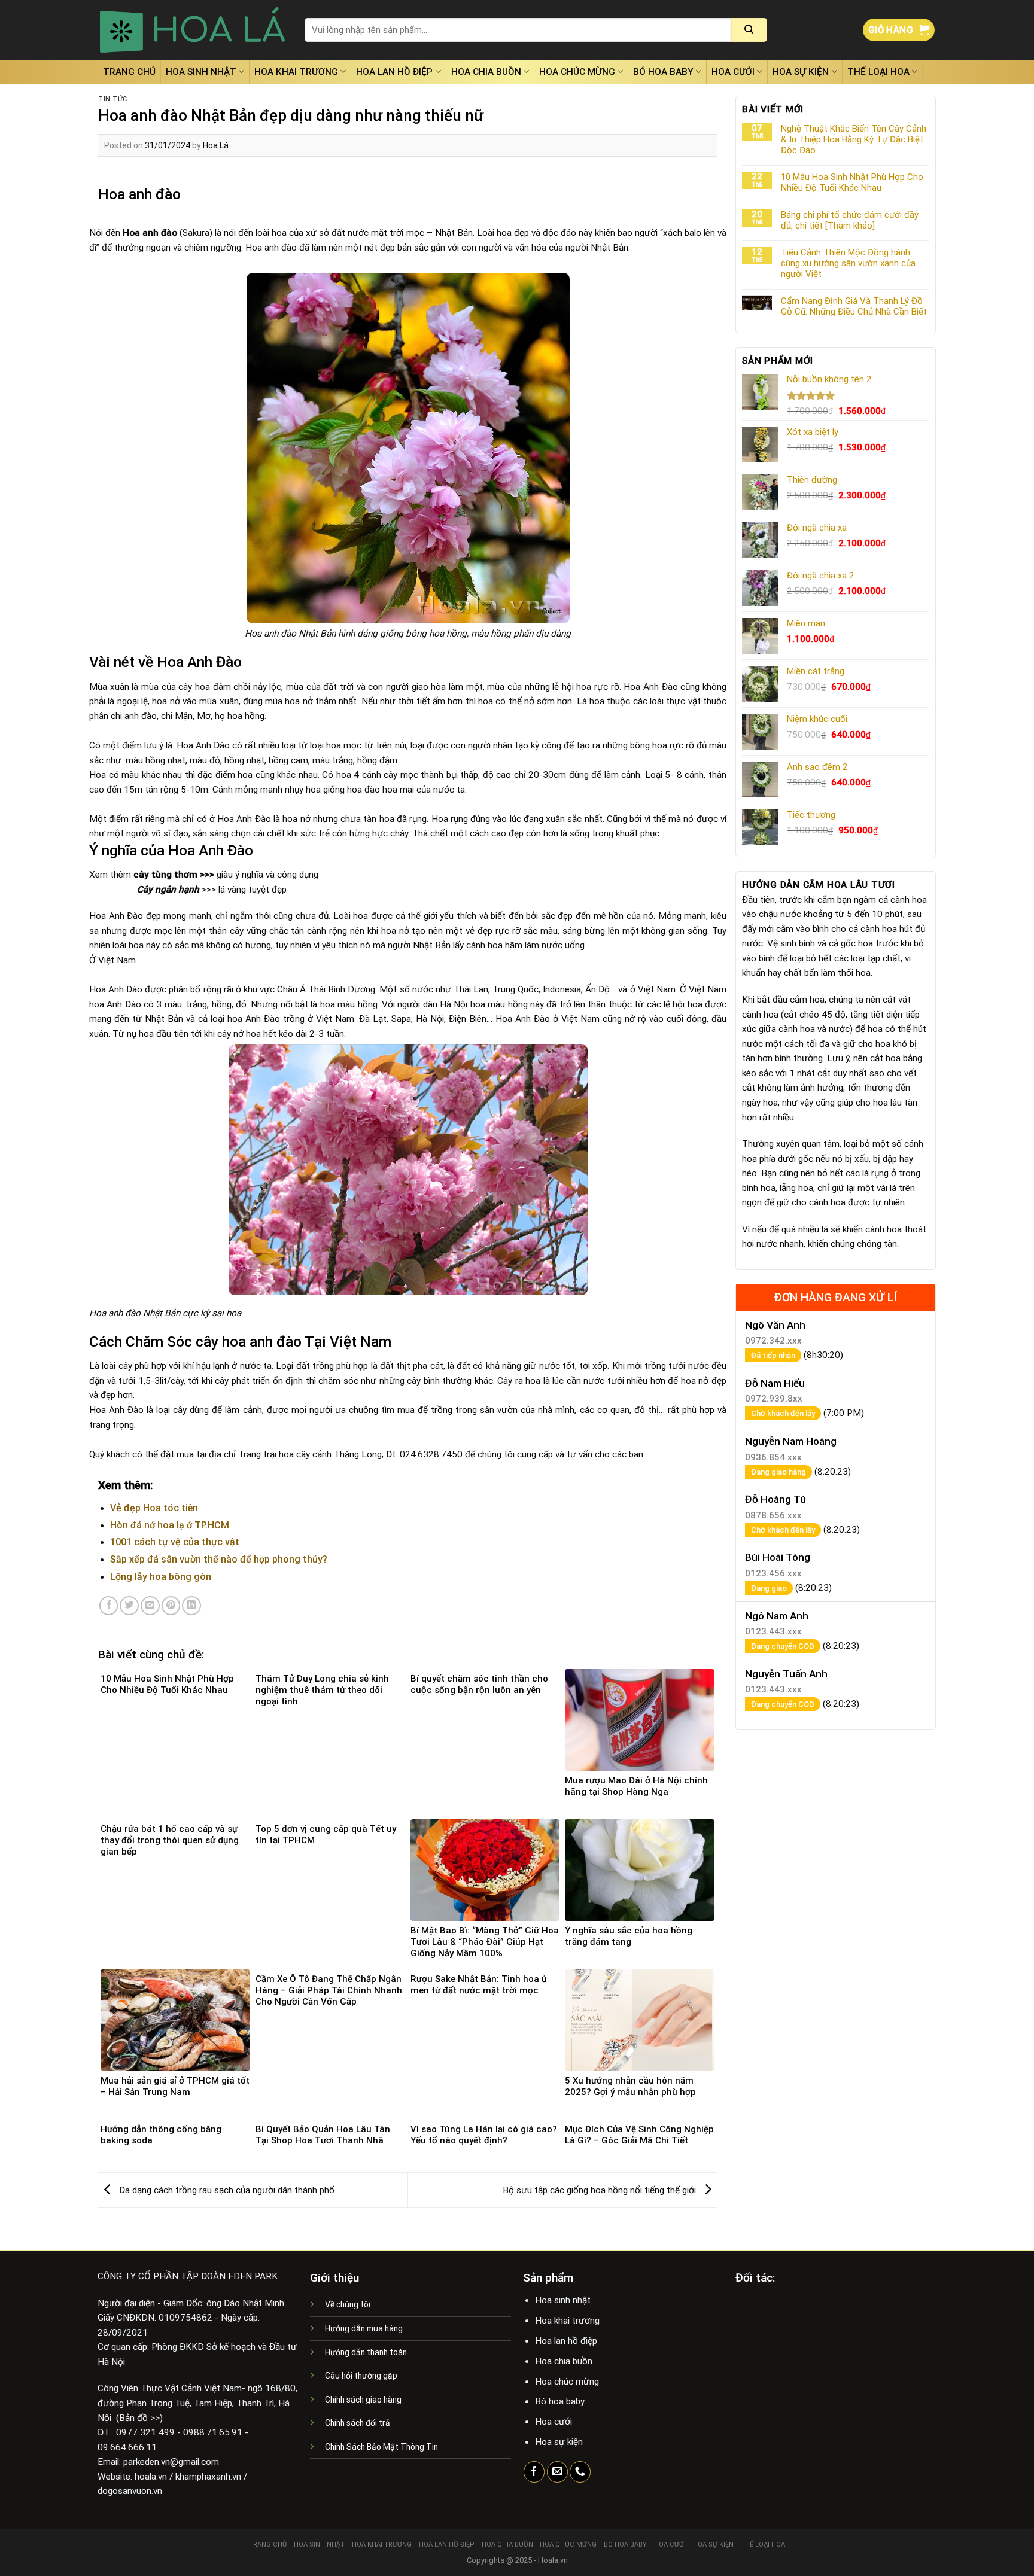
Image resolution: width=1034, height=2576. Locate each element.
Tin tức (113, 99)
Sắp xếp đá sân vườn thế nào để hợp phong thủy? (219, 1559)
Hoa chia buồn (486, 72)
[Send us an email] (557, 2472)
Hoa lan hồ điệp (394, 72)
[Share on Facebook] (109, 1606)
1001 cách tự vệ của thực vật (175, 1542)
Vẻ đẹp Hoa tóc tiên (154, 1508)
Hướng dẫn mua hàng (364, 2328)
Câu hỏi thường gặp (361, 2376)
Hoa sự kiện (801, 72)
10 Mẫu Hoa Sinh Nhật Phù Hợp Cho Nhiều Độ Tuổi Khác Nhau (852, 182)
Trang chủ (129, 72)
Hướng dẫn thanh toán (366, 2352)
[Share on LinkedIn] (191, 1606)
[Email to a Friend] (150, 1606)
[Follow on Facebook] (534, 2472)
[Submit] (749, 30)
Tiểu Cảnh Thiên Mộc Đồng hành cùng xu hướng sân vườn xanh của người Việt (848, 263)
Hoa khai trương (296, 72)
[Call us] (580, 2472)
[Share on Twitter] (129, 1606)
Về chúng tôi (348, 2304)
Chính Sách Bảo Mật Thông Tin (381, 2447)
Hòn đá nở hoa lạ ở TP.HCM (170, 1525)
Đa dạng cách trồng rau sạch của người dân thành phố (226, 2190)
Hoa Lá (216, 145)
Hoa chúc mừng (577, 72)
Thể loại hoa (878, 72)
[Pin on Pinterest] (171, 1606)
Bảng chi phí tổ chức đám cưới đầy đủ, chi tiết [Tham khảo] (850, 220)
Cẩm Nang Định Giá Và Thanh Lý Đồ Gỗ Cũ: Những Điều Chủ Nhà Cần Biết (854, 306)
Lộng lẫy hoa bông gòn (161, 1577)
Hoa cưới (733, 72)
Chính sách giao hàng (363, 2400)
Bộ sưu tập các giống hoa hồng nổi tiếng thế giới (600, 2190)
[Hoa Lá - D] (192, 30)
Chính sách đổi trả (358, 2423)
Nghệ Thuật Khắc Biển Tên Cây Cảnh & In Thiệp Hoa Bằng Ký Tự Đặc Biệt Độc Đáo (854, 139)
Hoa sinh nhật (201, 72)
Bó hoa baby (663, 72)
